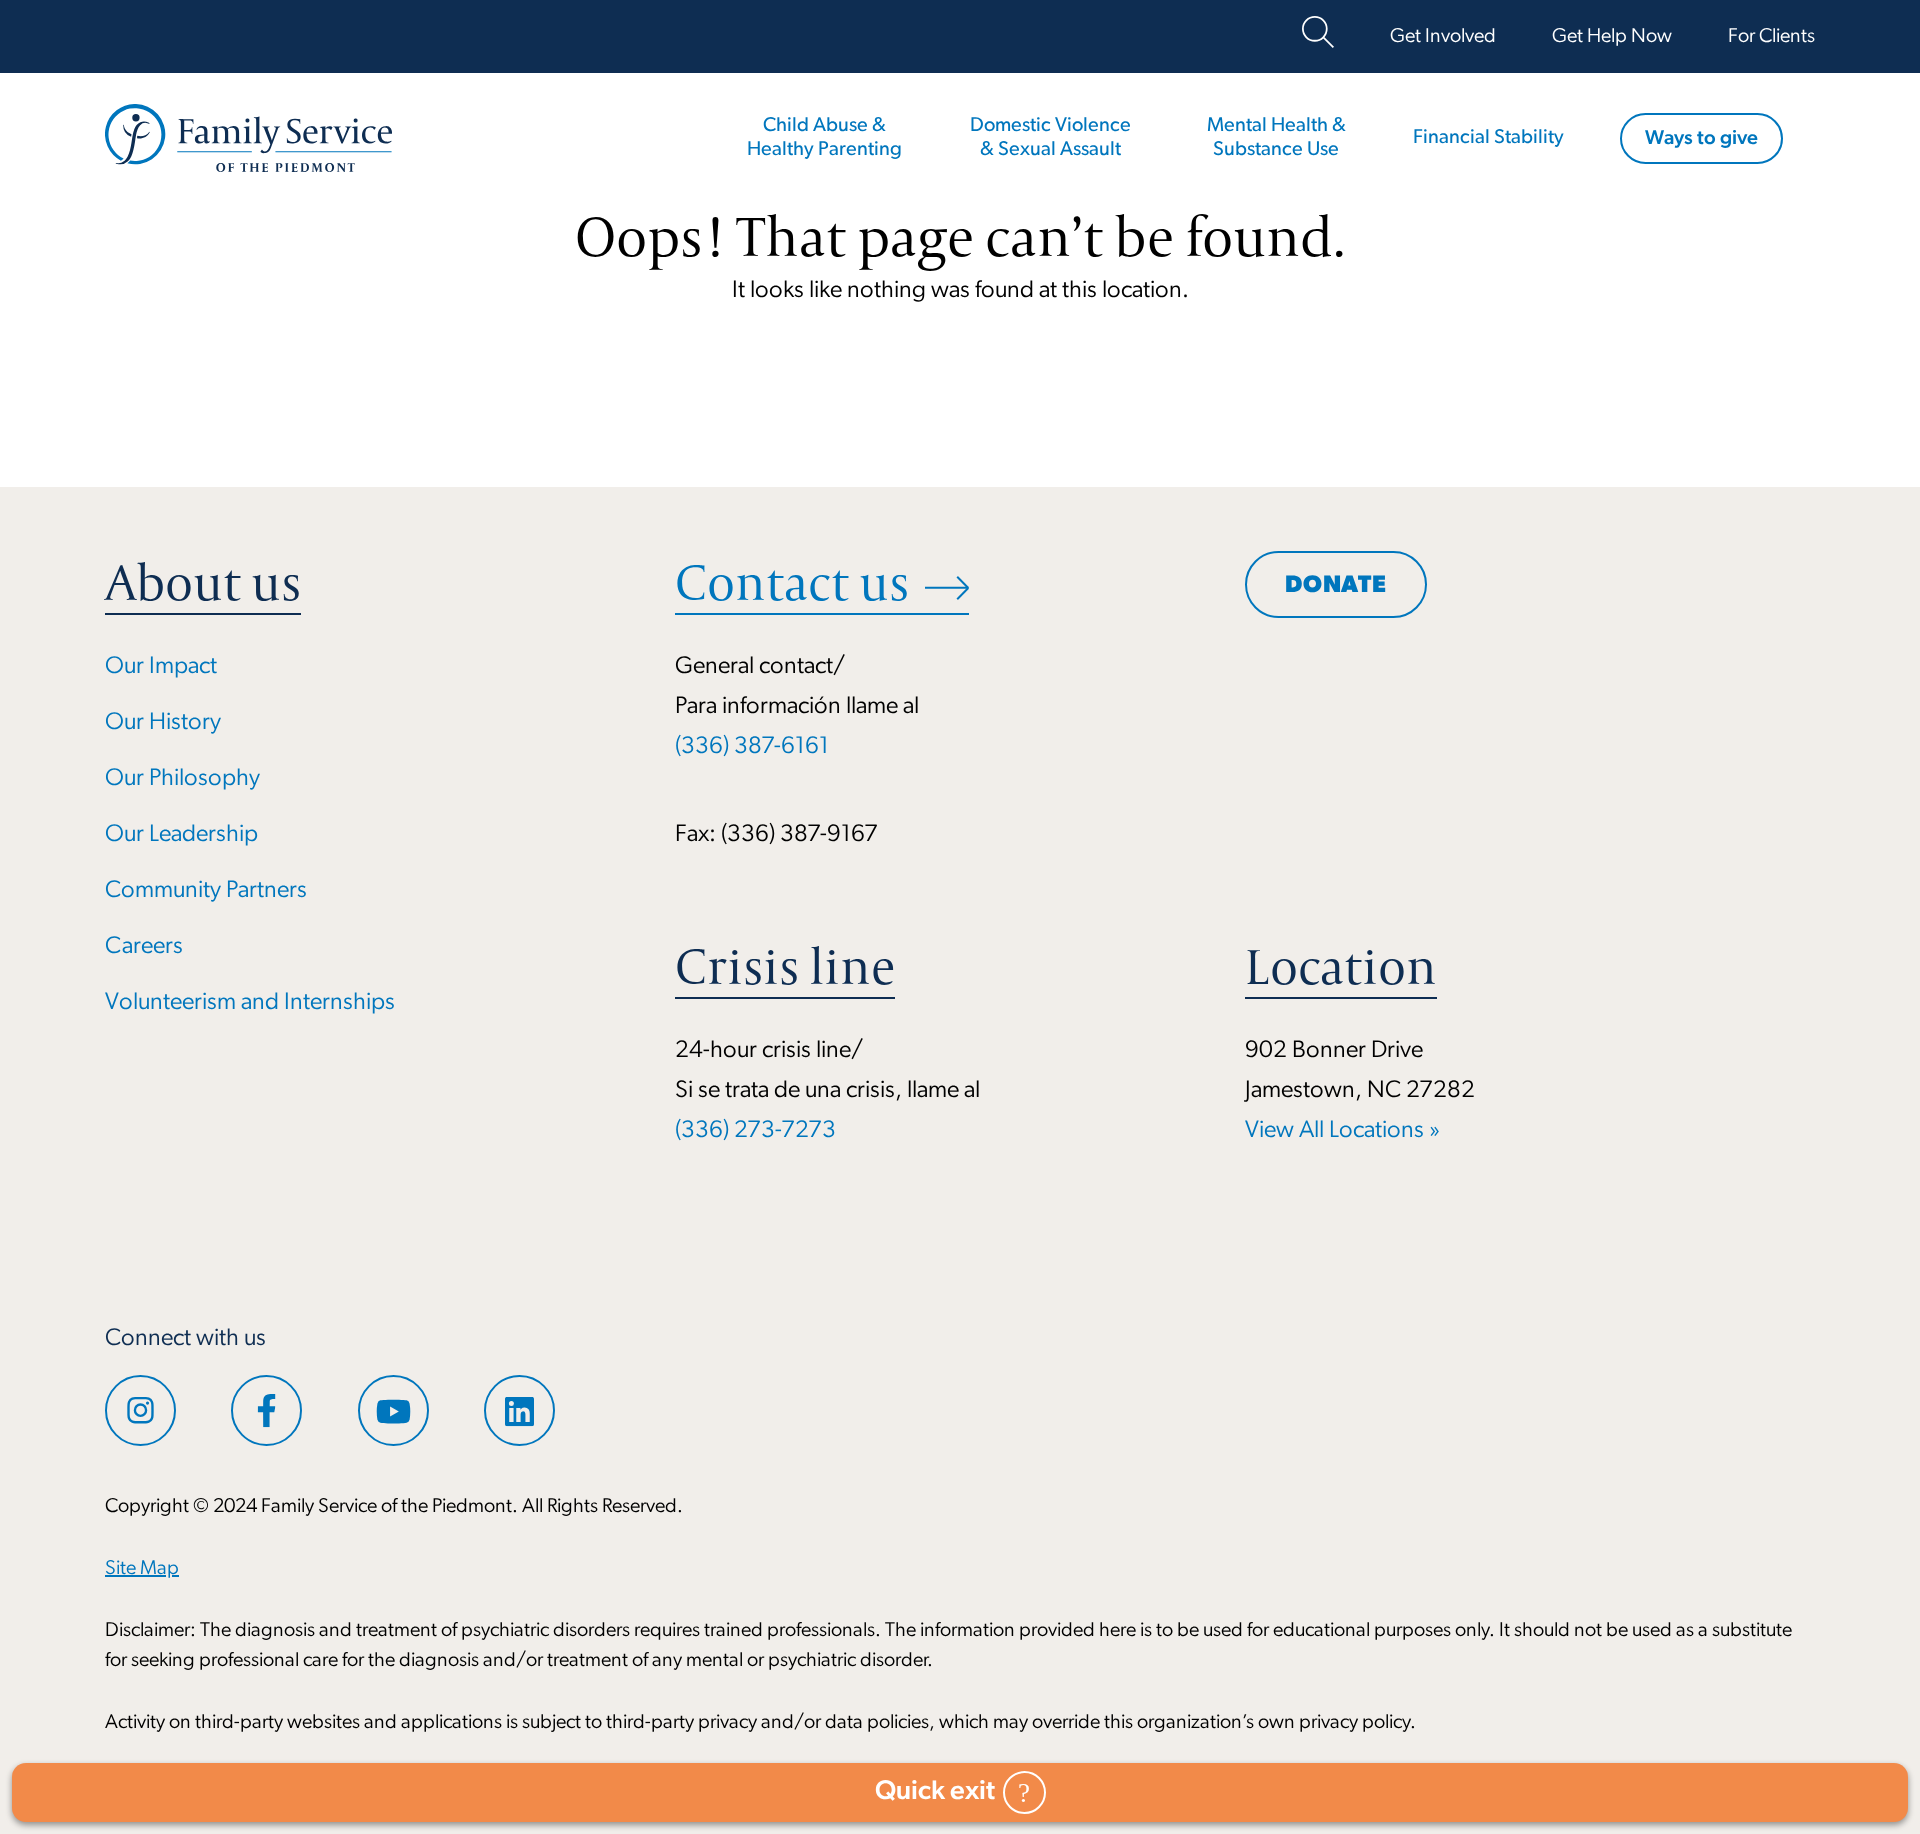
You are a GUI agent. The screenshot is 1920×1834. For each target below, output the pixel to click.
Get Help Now (1612, 37)
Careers (144, 947)
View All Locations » (1342, 1131)
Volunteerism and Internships (250, 1003)
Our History (163, 723)
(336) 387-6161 (752, 747)
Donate (1336, 586)
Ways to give (1701, 139)
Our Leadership (181, 835)
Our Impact (161, 667)
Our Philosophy (182, 779)
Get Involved (1443, 37)
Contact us (792, 583)
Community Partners (206, 891)
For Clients (1771, 37)
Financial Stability (1488, 138)
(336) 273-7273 (755, 1131)
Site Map (142, 1569)
